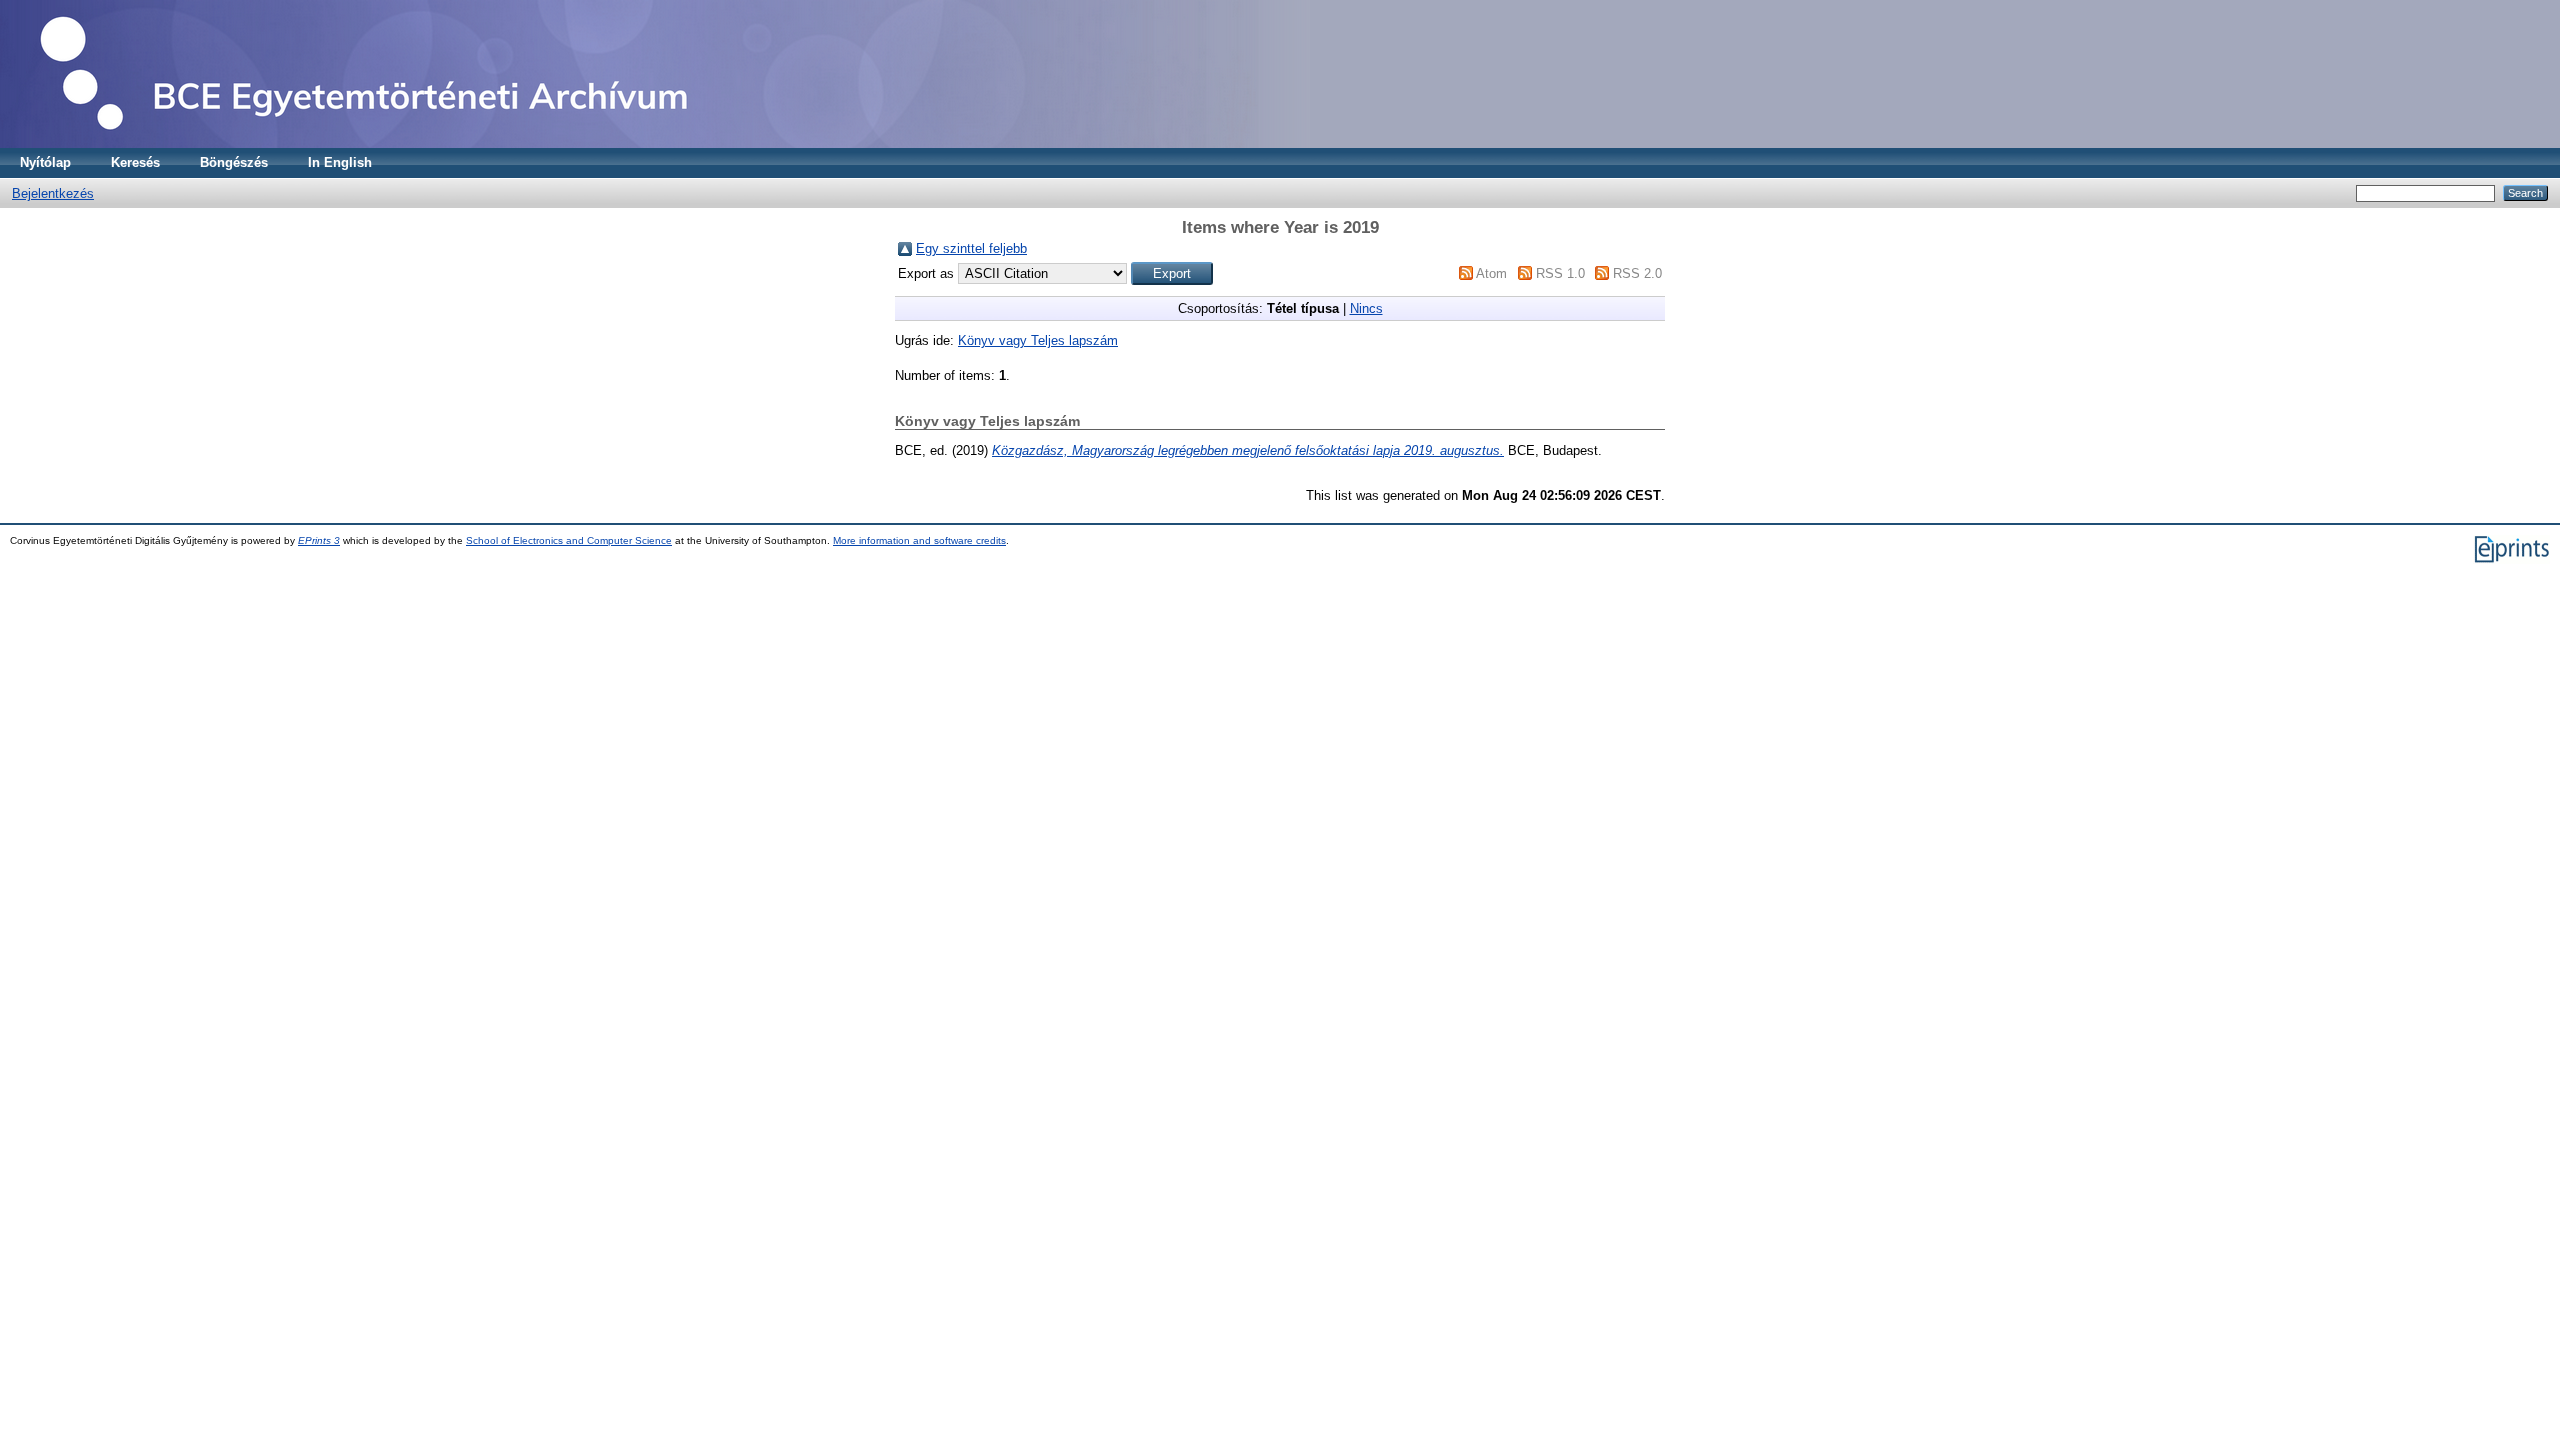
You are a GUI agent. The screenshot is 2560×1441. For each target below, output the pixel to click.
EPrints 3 (319, 540)
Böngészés (234, 162)
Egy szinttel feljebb (971, 248)
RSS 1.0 (1560, 273)
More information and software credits (919, 540)
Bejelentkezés (53, 193)
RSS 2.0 (1637, 273)
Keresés (135, 162)
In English (340, 162)
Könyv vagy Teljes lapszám (1038, 340)
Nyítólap (45, 162)
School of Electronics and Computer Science (569, 540)
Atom (1491, 273)
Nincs (1366, 308)
